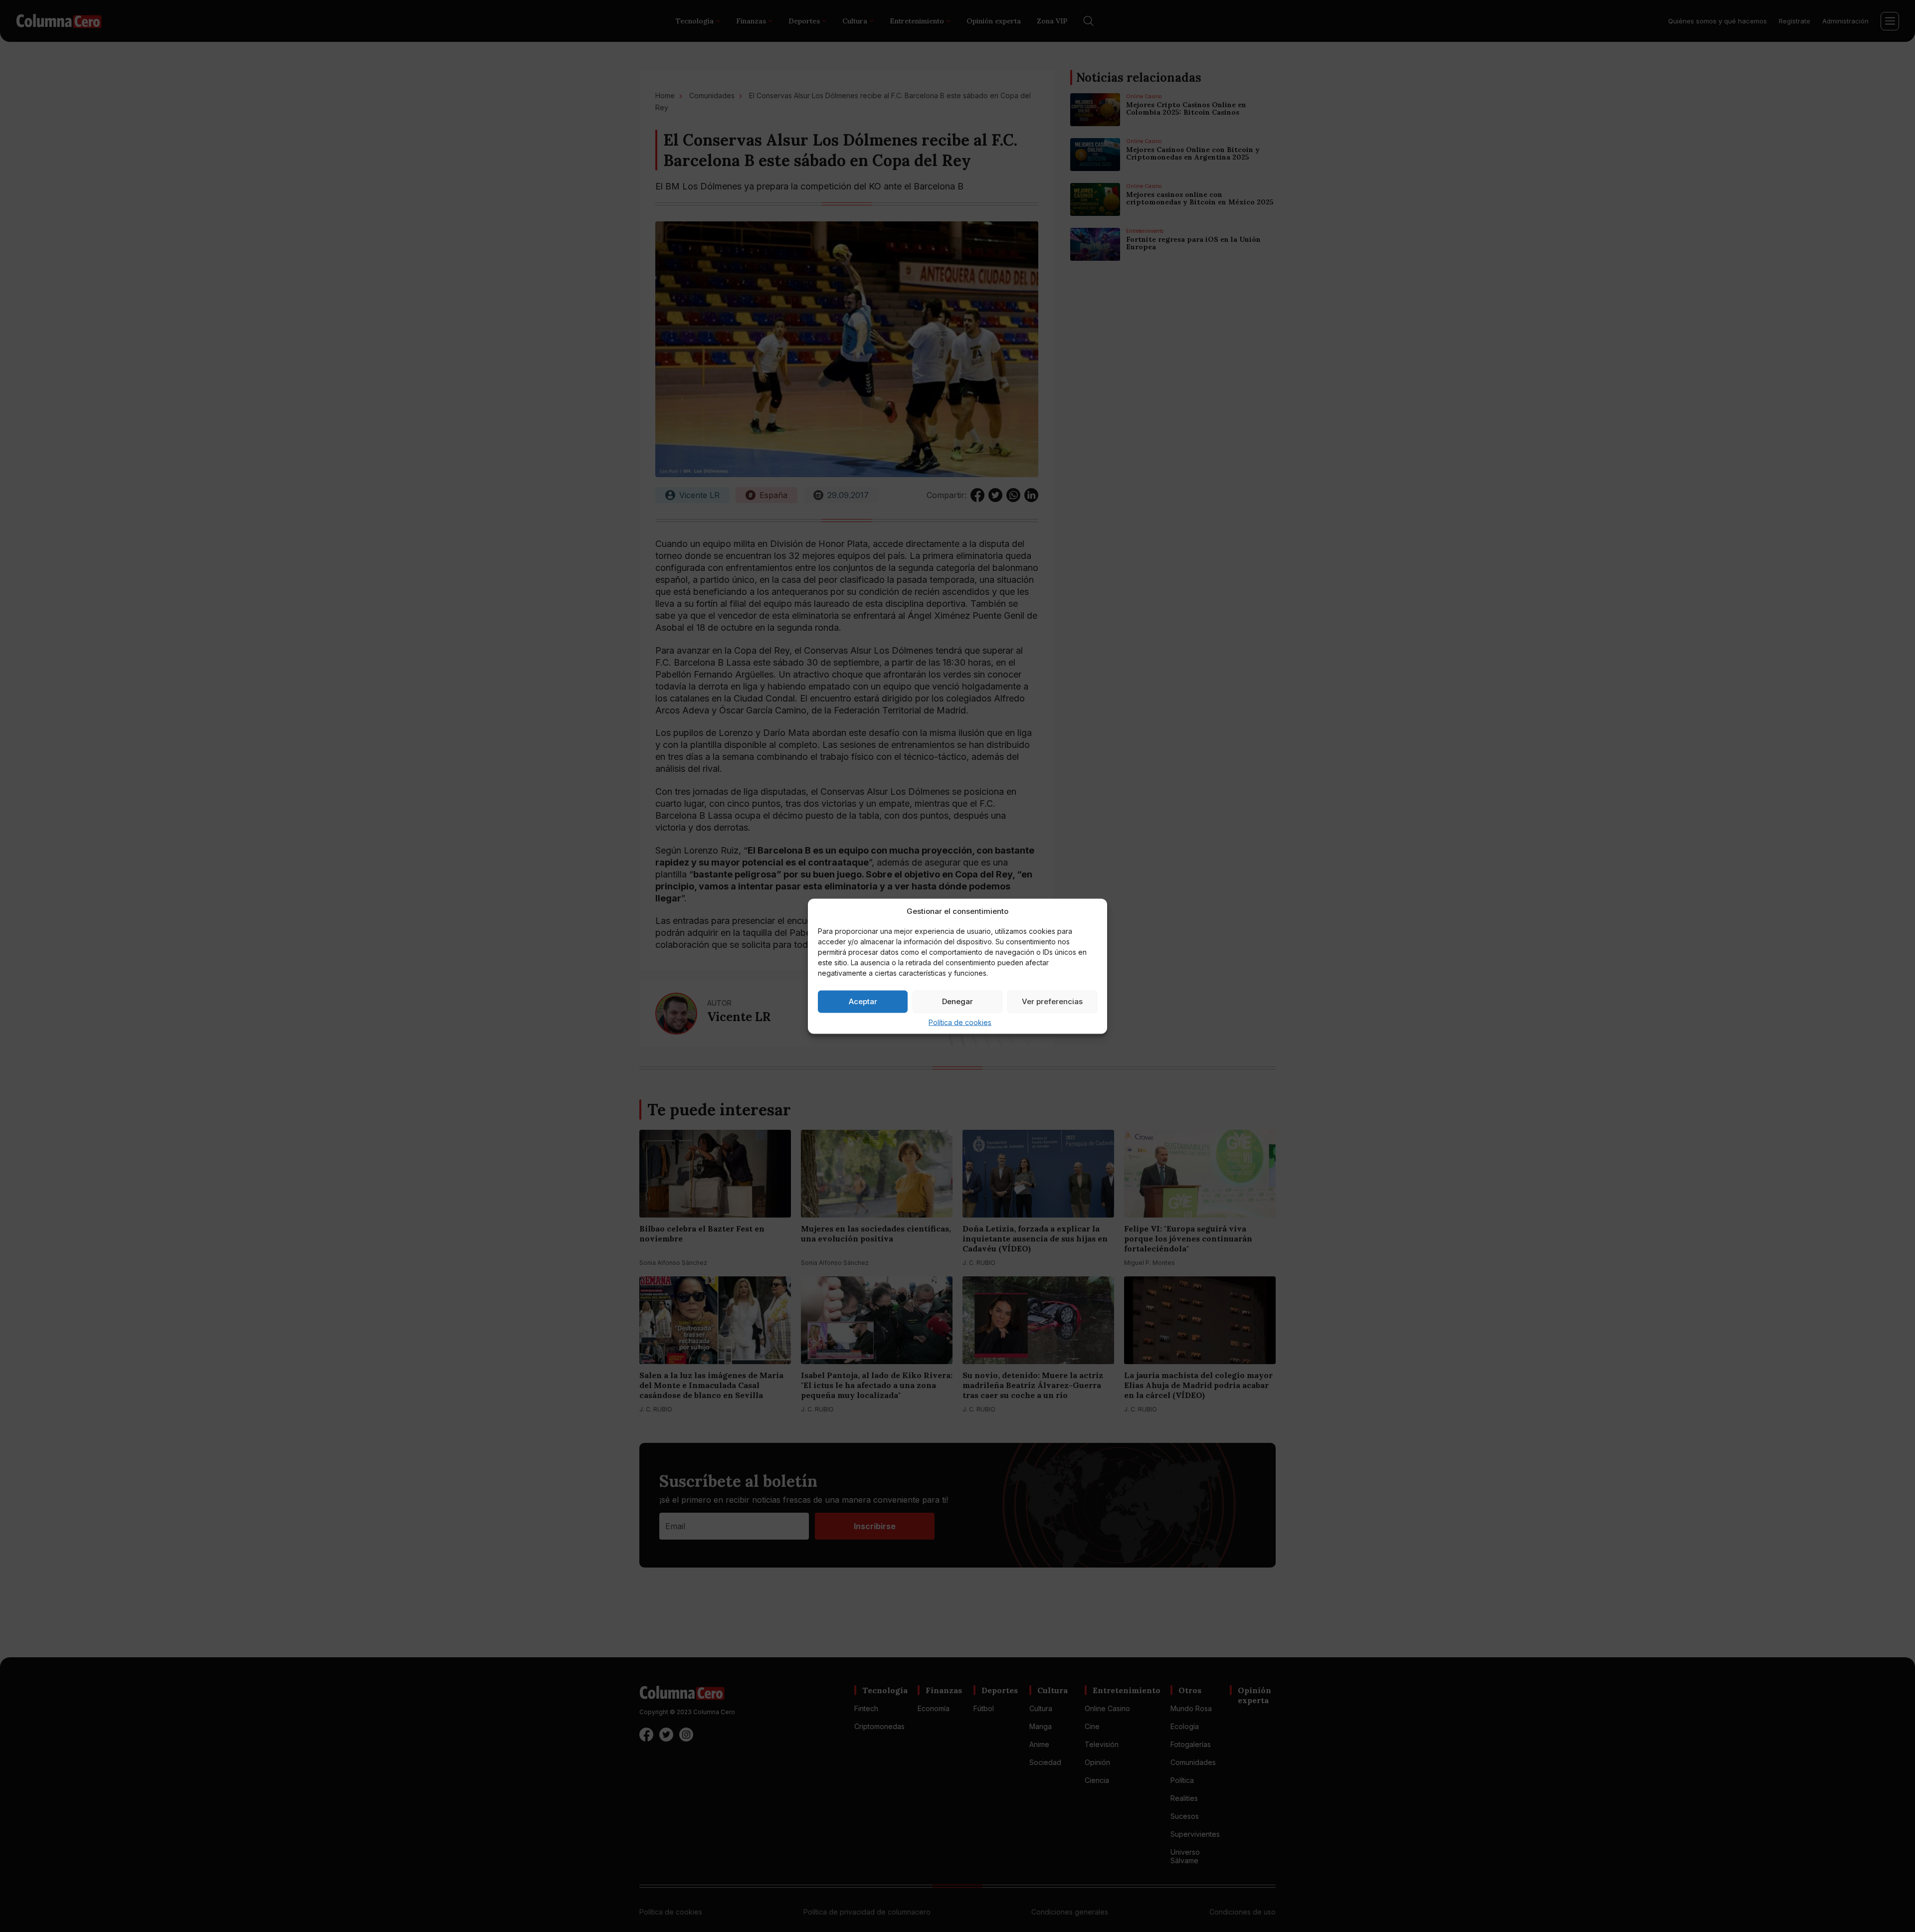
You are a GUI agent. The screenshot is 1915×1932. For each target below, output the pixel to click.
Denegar (957, 1001)
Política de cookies (960, 1022)
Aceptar (863, 1001)
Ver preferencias (1052, 1001)
